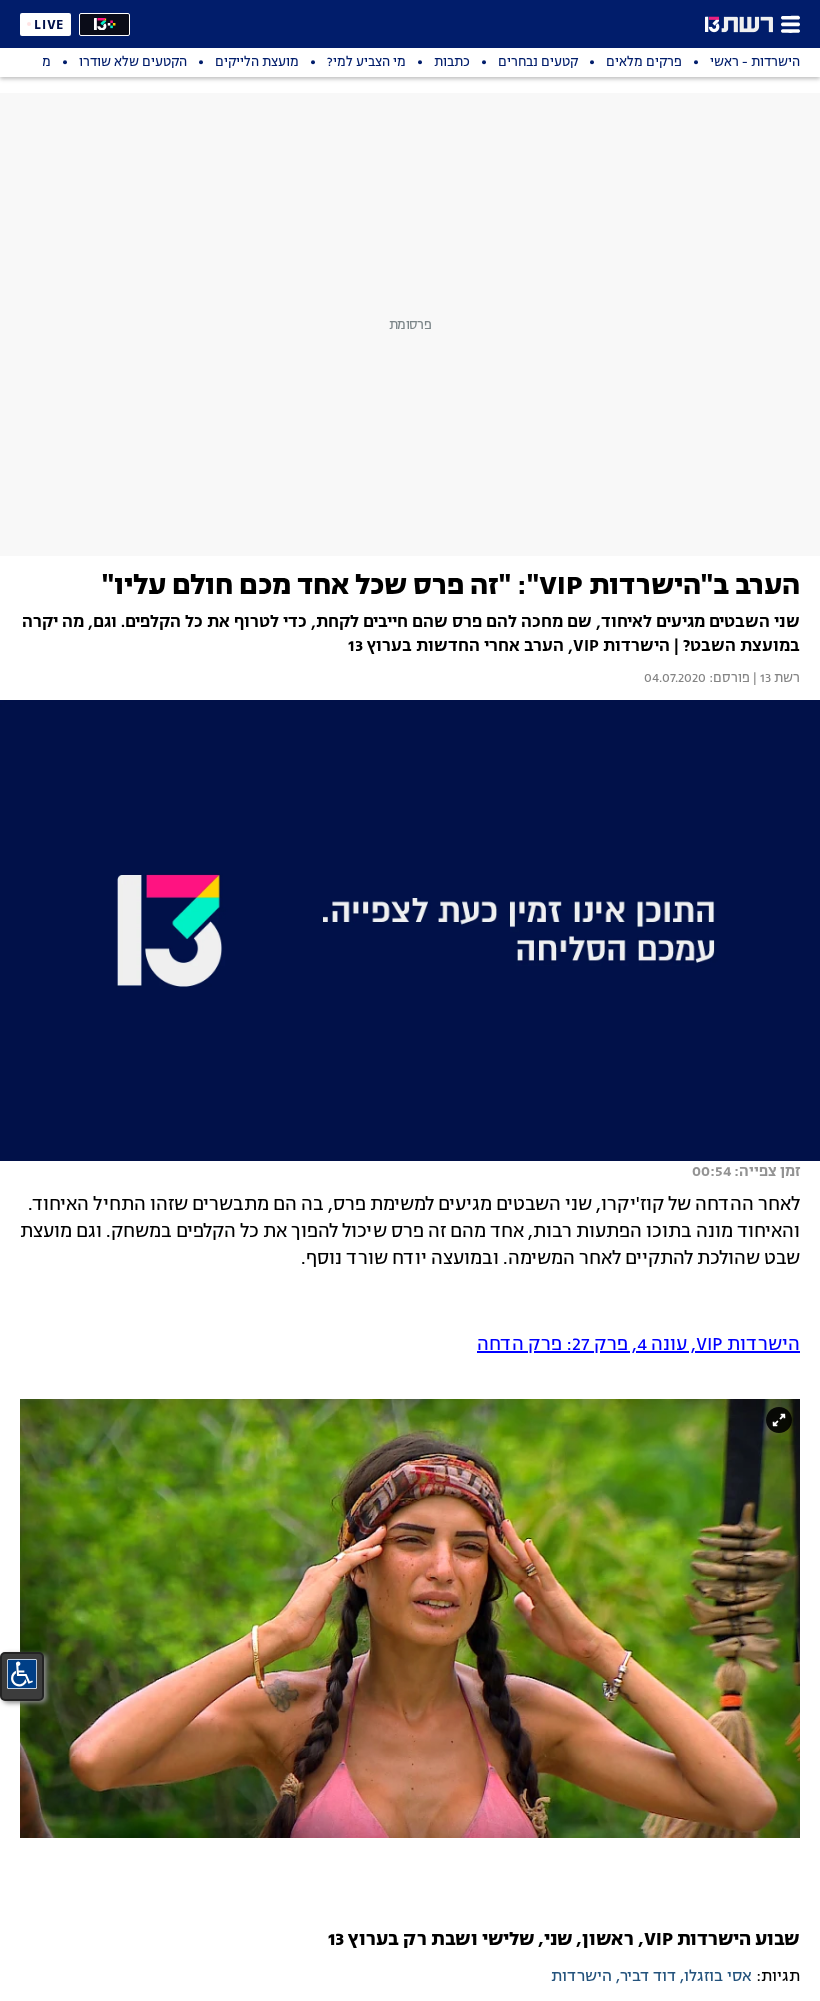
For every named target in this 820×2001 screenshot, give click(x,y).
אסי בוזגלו (718, 1977)
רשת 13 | (775, 679)
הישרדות (581, 1977)
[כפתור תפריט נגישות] (22, 1674)
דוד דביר (648, 1977)
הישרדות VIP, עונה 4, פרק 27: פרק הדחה (638, 1345)
